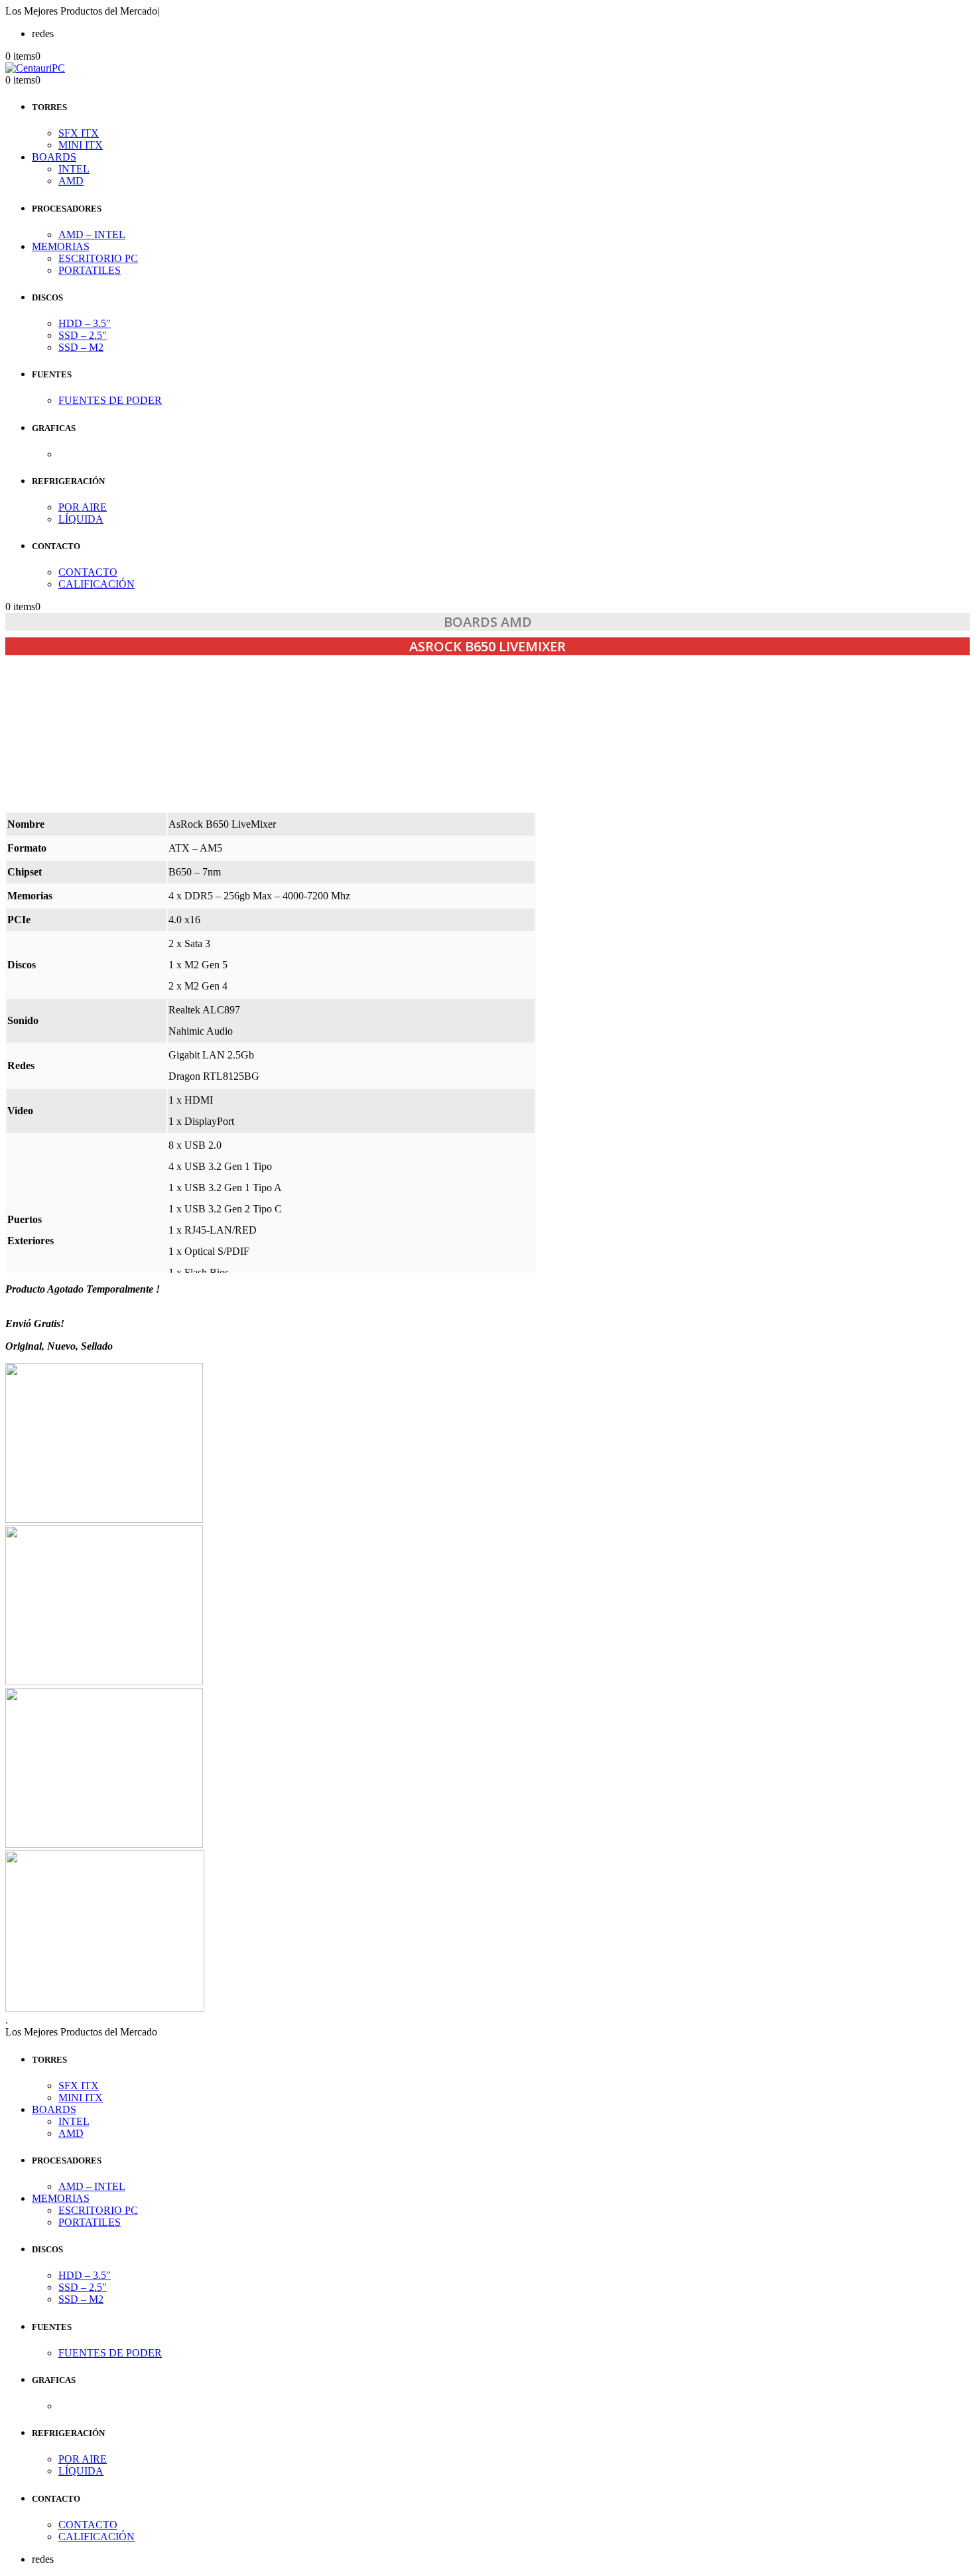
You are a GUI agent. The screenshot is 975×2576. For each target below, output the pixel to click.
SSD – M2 (81, 347)
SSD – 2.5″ (83, 335)
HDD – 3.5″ (85, 323)
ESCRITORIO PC (98, 258)
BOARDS (54, 157)
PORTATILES (90, 270)
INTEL (74, 169)
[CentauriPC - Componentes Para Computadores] (35, 68)
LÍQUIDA (81, 519)
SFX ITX (79, 133)
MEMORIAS (61, 246)
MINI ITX (81, 145)
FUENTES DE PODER (110, 400)
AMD (71, 181)
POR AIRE (83, 507)
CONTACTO (88, 572)
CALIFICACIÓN (97, 584)
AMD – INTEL (92, 234)
